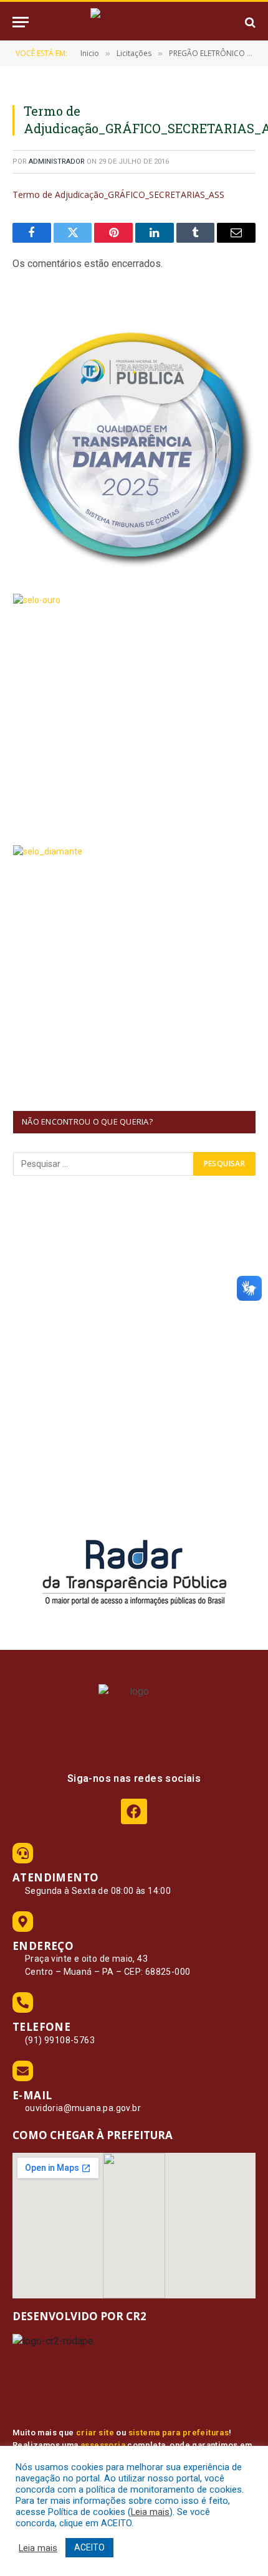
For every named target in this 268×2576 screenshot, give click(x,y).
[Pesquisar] (249, 22)
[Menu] (21, 22)
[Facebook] (134, 1811)
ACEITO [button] (89, 2547)
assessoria (103, 2445)
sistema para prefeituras (179, 2433)
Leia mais (150, 2512)
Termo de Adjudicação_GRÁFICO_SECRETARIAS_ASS (118, 194)
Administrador (57, 162)
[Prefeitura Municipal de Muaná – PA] (134, 22)
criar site (95, 2433)
